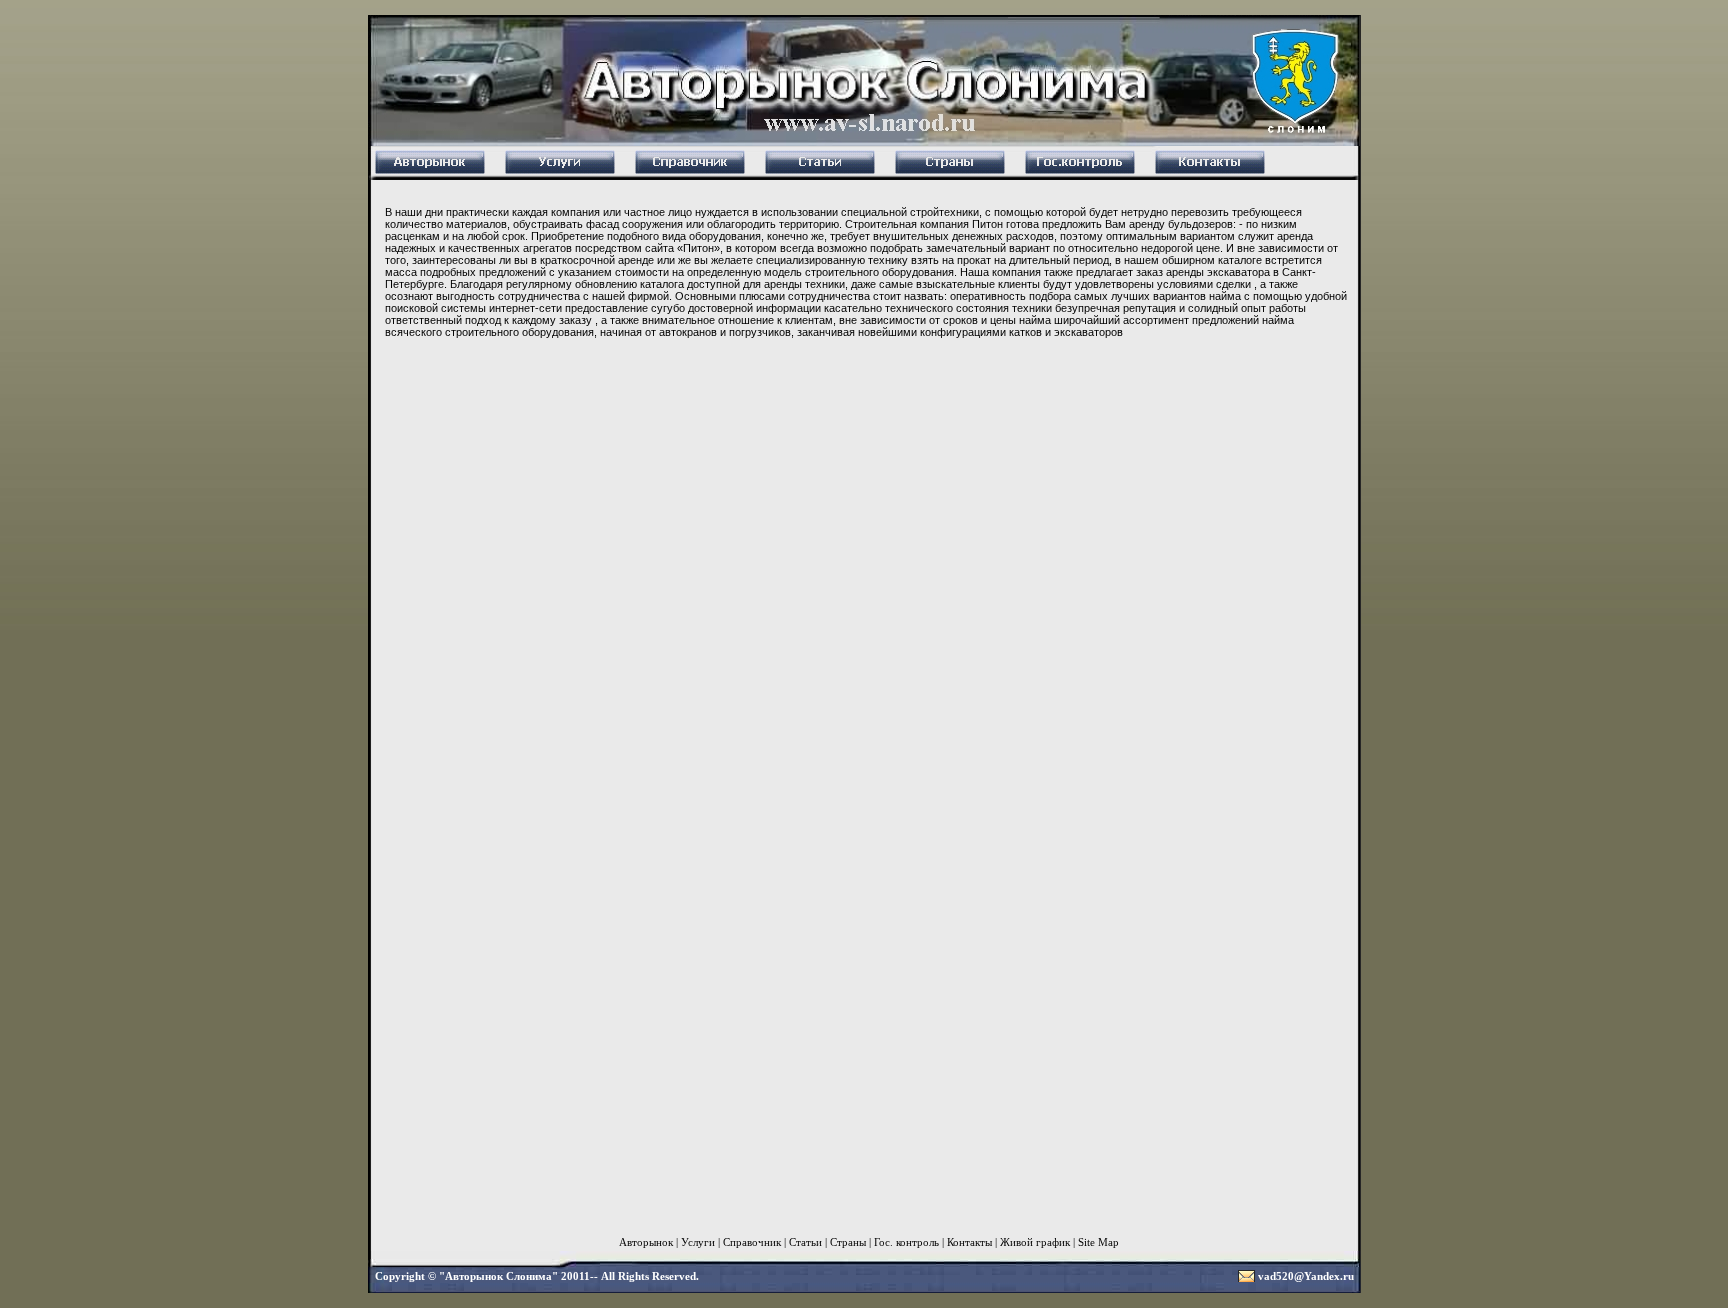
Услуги (698, 1242)
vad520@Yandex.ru (1306, 1276)
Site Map (1098, 1242)
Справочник (752, 1242)
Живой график (1035, 1242)
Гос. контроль (906, 1242)
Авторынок (646, 1242)
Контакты (969, 1242)
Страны (848, 1242)
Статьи (805, 1242)
